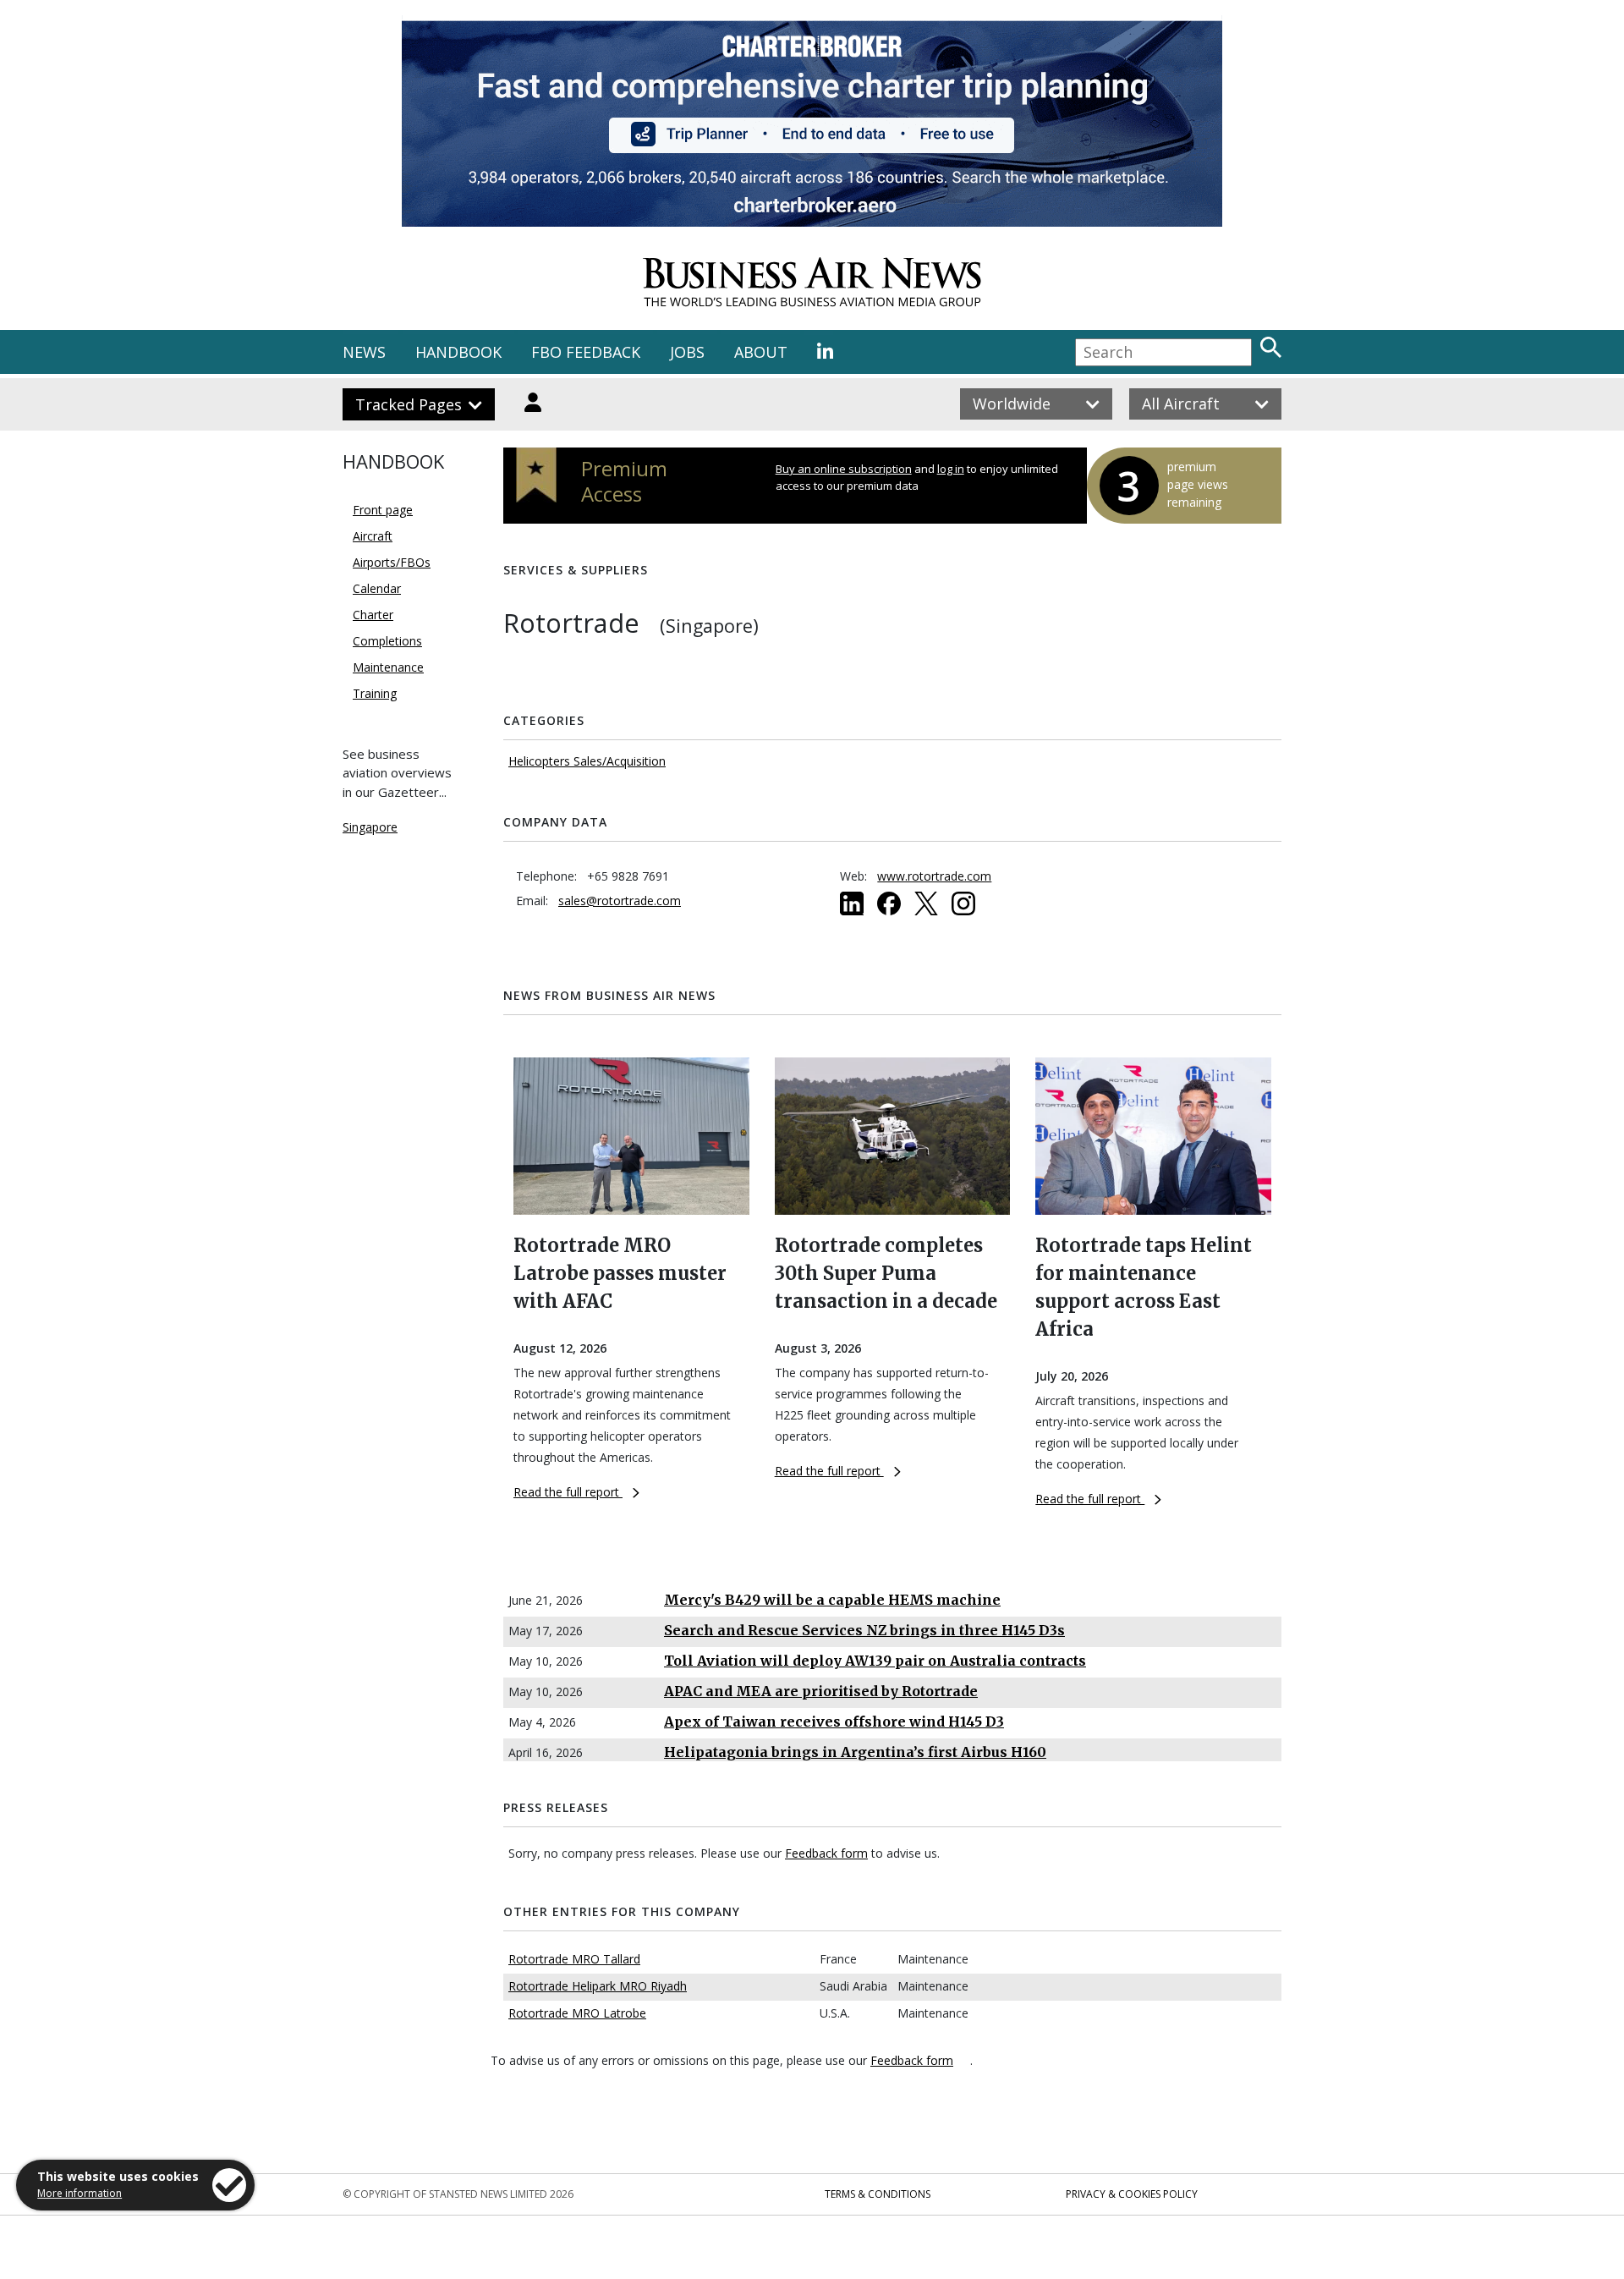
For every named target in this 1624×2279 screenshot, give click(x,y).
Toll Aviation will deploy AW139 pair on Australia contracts (875, 1661)
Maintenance (388, 667)
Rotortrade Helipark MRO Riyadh (598, 1986)
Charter (373, 615)
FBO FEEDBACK (586, 352)
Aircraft (373, 536)
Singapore (370, 827)
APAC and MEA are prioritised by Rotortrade (821, 1691)
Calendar (377, 588)
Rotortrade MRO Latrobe (577, 2013)
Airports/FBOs (392, 562)
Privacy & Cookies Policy (1132, 2194)
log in (951, 469)
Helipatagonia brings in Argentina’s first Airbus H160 (855, 1752)
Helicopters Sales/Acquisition (587, 761)
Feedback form (826, 1853)
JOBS (687, 352)
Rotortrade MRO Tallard (574, 1959)
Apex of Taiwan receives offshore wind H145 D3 (834, 1722)
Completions (387, 641)
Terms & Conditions (878, 2194)
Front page (383, 510)
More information (80, 2193)
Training (375, 693)
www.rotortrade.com (934, 876)
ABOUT (761, 352)
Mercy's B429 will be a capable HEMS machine (832, 1600)
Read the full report (568, 1492)
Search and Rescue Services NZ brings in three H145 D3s (864, 1630)
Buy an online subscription (844, 469)
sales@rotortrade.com (620, 901)
